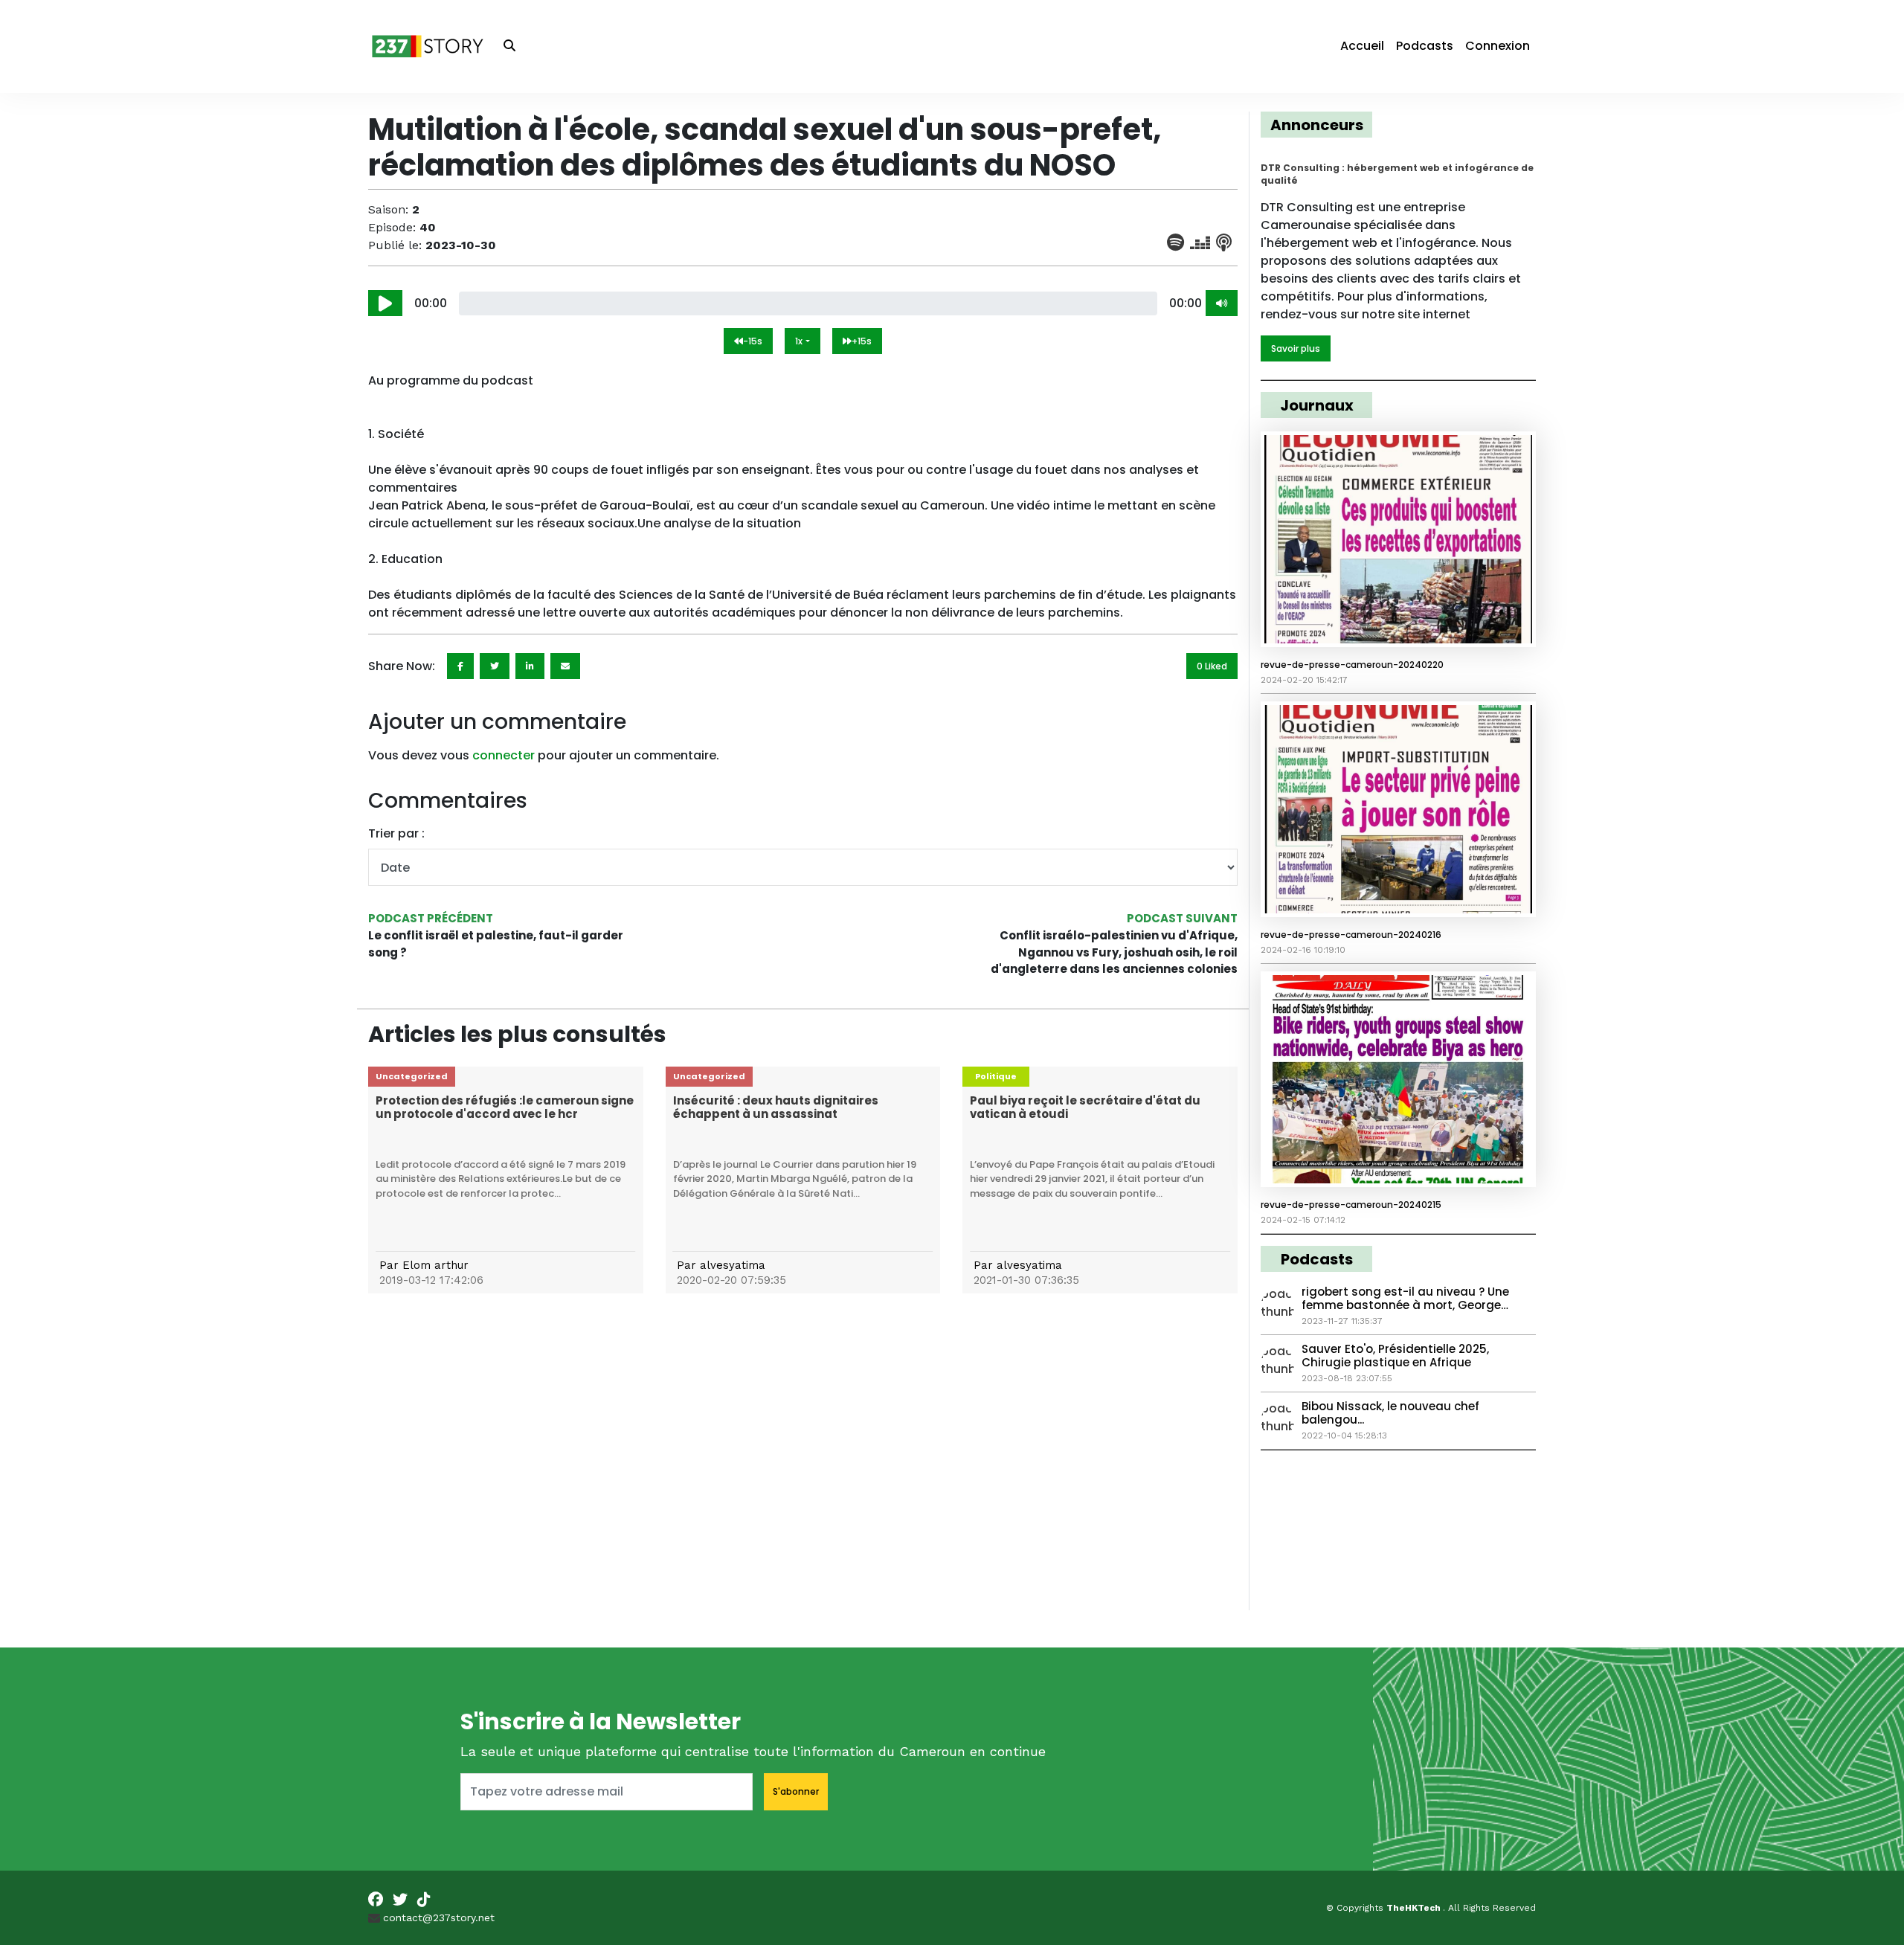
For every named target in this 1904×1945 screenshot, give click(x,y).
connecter (504, 755)
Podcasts (1425, 46)
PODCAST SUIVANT (1182, 918)
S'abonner (796, 1791)
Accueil (1362, 46)
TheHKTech (1415, 1908)
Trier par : (396, 833)
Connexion (1498, 46)
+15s (862, 341)
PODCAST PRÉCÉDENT (431, 918)
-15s (753, 341)
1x (799, 341)
